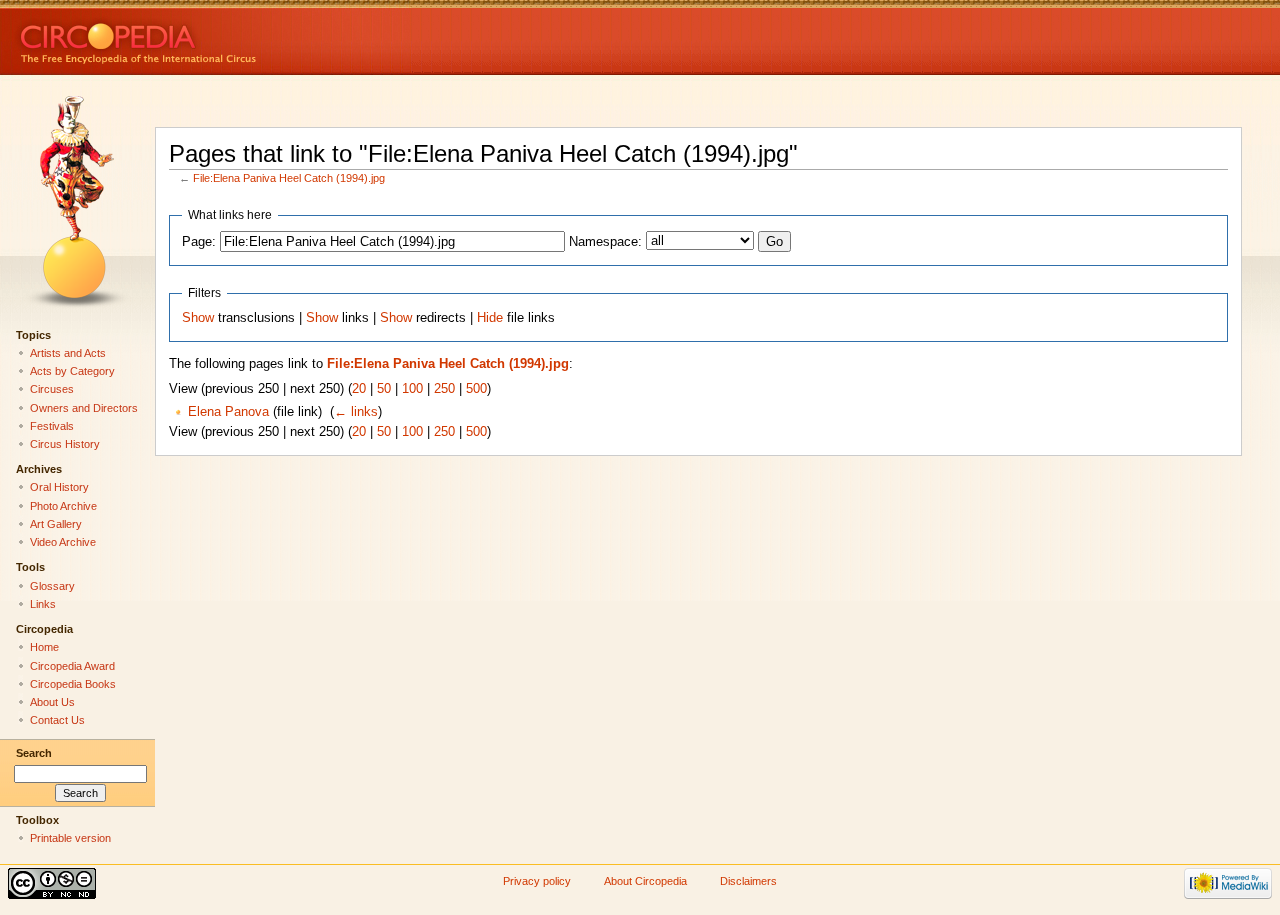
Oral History (59, 487)
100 (412, 389)
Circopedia (205, 37)
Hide (490, 318)
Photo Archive (63, 506)
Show (198, 318)
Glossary (52, 586)
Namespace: (605, 242)
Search (34, 753)
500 (476, 389)
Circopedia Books (73, 684)
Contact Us (57, 720)
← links (356, 412)
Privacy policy (537, 881)
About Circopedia (645, 881)
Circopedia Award (72, 666)
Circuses (52, 389)
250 (444, 389)
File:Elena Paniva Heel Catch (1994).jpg (289, 178)
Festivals (52, 426)
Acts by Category (72, 371)
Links (43, 604)
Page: (199, 242)
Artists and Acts (68, 353)
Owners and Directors (84, 408)
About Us (52, 702)
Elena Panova (228, 412)
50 (384, 389)
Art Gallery (56, 524)
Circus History (65, 444)
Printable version (70, 838)
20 (359, 389)
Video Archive (63, 542)
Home (44, 647)
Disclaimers (748, 881)
